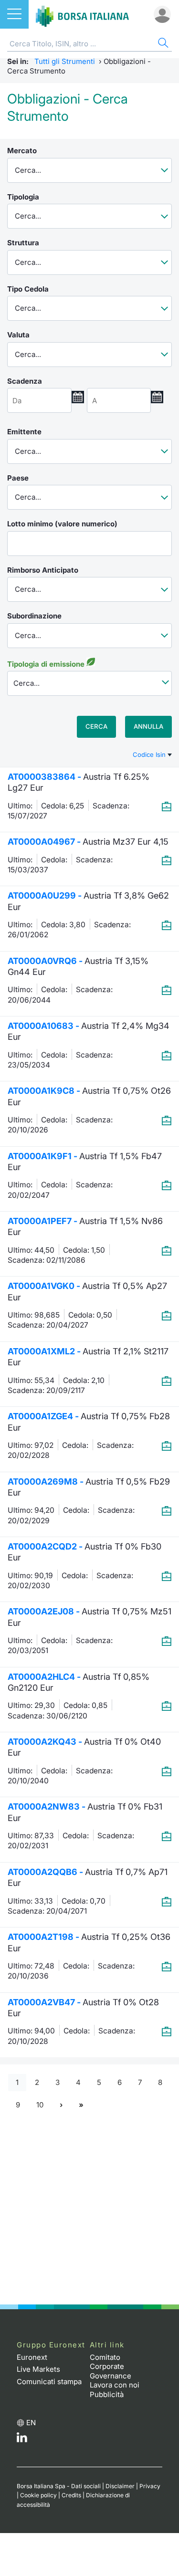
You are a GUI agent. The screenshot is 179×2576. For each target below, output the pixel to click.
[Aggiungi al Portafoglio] (167, 806)
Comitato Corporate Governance (111, 2367)
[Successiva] (61, 2105)
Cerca (96, 726)
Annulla (148, 726)
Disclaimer (120, 2486)
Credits (71, 2495)
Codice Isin (150, 754)
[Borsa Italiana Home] (82, 14)
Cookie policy (38, 2495)
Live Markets (38, 2369)
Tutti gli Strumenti (65, 61)
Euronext (32, 2357)
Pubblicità (107, 2394)
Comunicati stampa (49, 2382)
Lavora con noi (115, 2385)
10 (40, 2105)
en (31, 2423)
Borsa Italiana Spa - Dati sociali (59, 2486)
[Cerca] (162, 44)
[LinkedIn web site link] (22, 2440)
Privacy (150, 2486)
